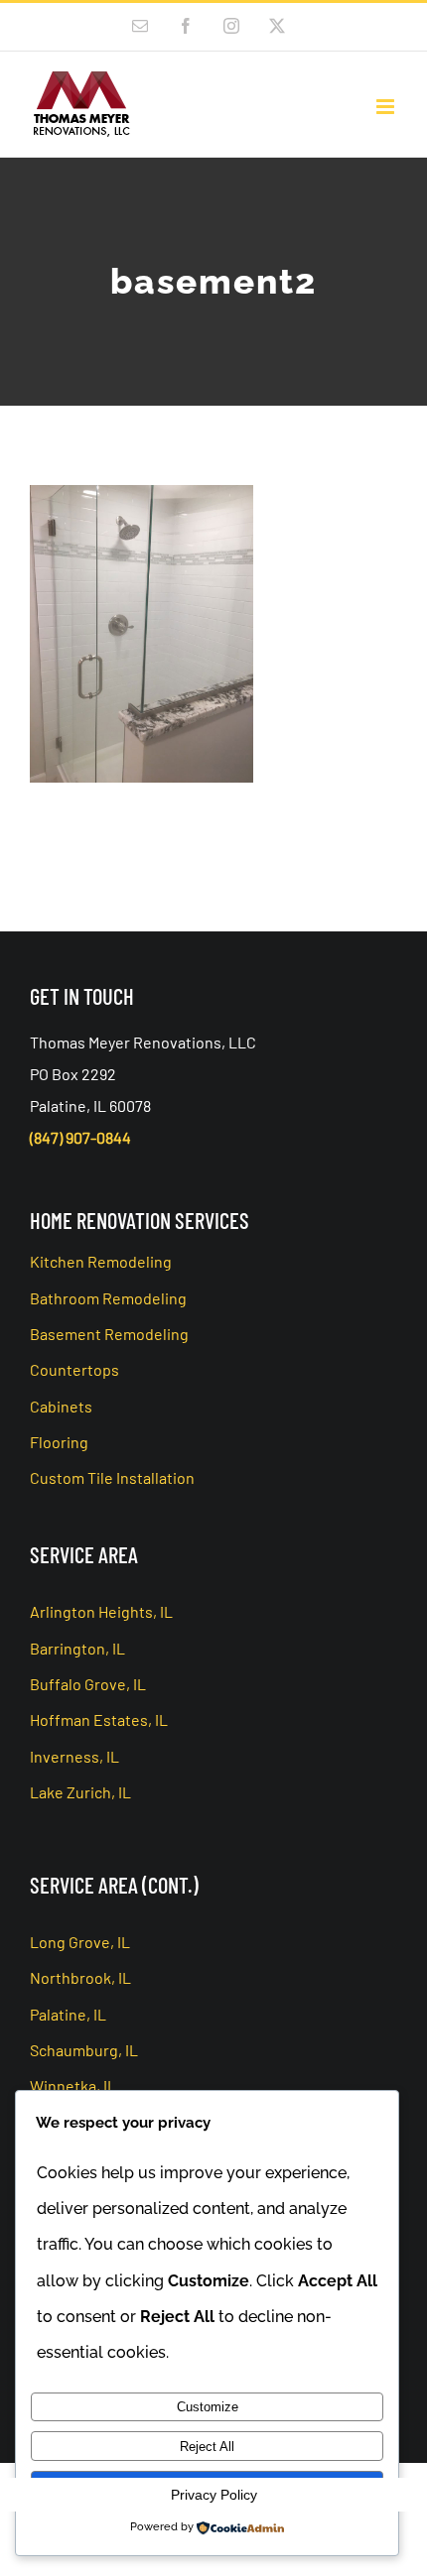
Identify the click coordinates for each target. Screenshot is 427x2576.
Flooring (59, 1442)
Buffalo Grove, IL (88, 1684)
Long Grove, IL (80, 1942)
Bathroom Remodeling (108, 1298)
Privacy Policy (214, 2495)
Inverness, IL (74, 1756)
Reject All (207, 2447)
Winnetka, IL (73, 2085)
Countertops (74, 1369)
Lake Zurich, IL (80, 1792)
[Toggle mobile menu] (387, 107)
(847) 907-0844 (80, 1137)
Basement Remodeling (109, 1334)
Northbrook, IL (80, 1977)
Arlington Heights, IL (101, 1611)
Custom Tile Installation (112, 1477)
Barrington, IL (77, 1648)
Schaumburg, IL (84, 2050)
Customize (208, 2407)
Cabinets (61, 1406)
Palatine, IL (68, 2014)
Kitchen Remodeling (101, 1261)
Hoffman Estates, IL (99, 1719)
